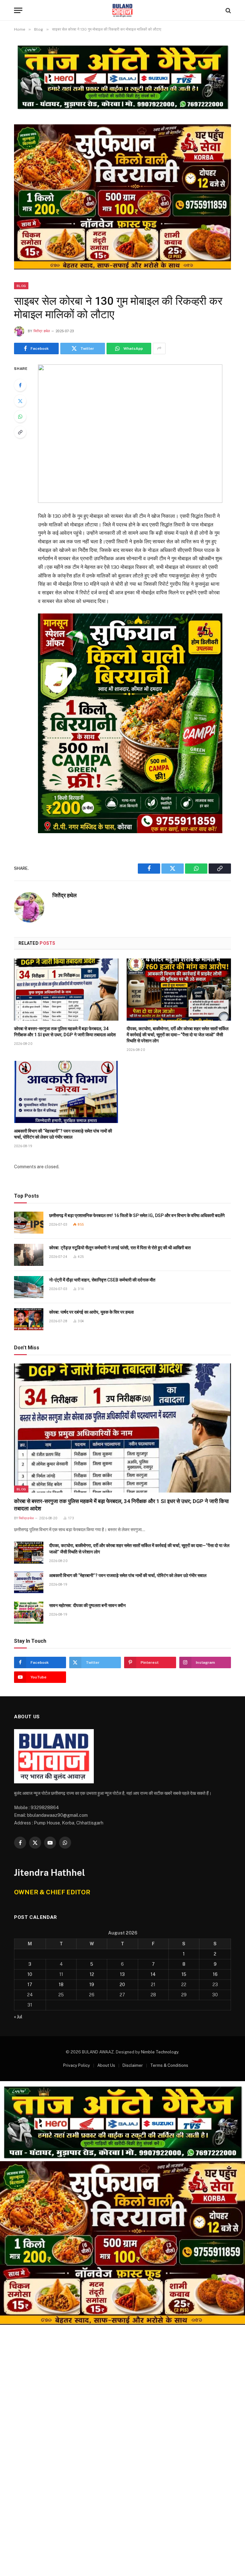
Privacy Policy (77, 2065)
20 (122, 1985)
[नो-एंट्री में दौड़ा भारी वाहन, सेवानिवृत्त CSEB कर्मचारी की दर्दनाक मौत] (29, 1287)
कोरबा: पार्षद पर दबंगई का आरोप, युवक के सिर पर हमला (91, 1312)
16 (215, 1974)
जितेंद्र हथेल (42, 331)
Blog (21, 286)
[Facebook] (20, 385)
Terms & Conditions (169, 2065)
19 (92, 1985)
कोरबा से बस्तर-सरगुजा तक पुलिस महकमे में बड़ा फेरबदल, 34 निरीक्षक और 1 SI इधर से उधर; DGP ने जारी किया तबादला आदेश (65, 1032)
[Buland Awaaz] (122, 10)
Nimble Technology (160, 2052)
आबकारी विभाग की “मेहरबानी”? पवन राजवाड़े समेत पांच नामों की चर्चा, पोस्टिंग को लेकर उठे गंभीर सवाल (63, 1134)
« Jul (18, 2017)
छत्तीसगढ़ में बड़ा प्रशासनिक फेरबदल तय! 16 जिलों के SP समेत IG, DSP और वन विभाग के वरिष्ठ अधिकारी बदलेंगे (137, 1215)
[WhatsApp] (20, 416)
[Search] (228, 10)
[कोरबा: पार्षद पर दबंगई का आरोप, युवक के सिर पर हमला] (29, 1319)
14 (153, 1974)
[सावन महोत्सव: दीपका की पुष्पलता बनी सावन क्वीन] (29, 1613)
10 (30, 1974)
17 (30, 1985)
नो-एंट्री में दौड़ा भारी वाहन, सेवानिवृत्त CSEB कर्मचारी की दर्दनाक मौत (102, 1280)
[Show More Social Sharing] (159, 349)
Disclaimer (133, 2065)
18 (61, 1985)
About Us (106, 2065)
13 (122, 1974)
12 (92, 1974)
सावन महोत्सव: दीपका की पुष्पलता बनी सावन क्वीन (87, 1605)
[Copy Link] (20, 432)
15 (184, 1974)
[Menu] (18, 10)
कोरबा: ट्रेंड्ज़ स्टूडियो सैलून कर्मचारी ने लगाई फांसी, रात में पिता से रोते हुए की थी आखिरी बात (120, 1248)
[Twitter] (20, 401)
